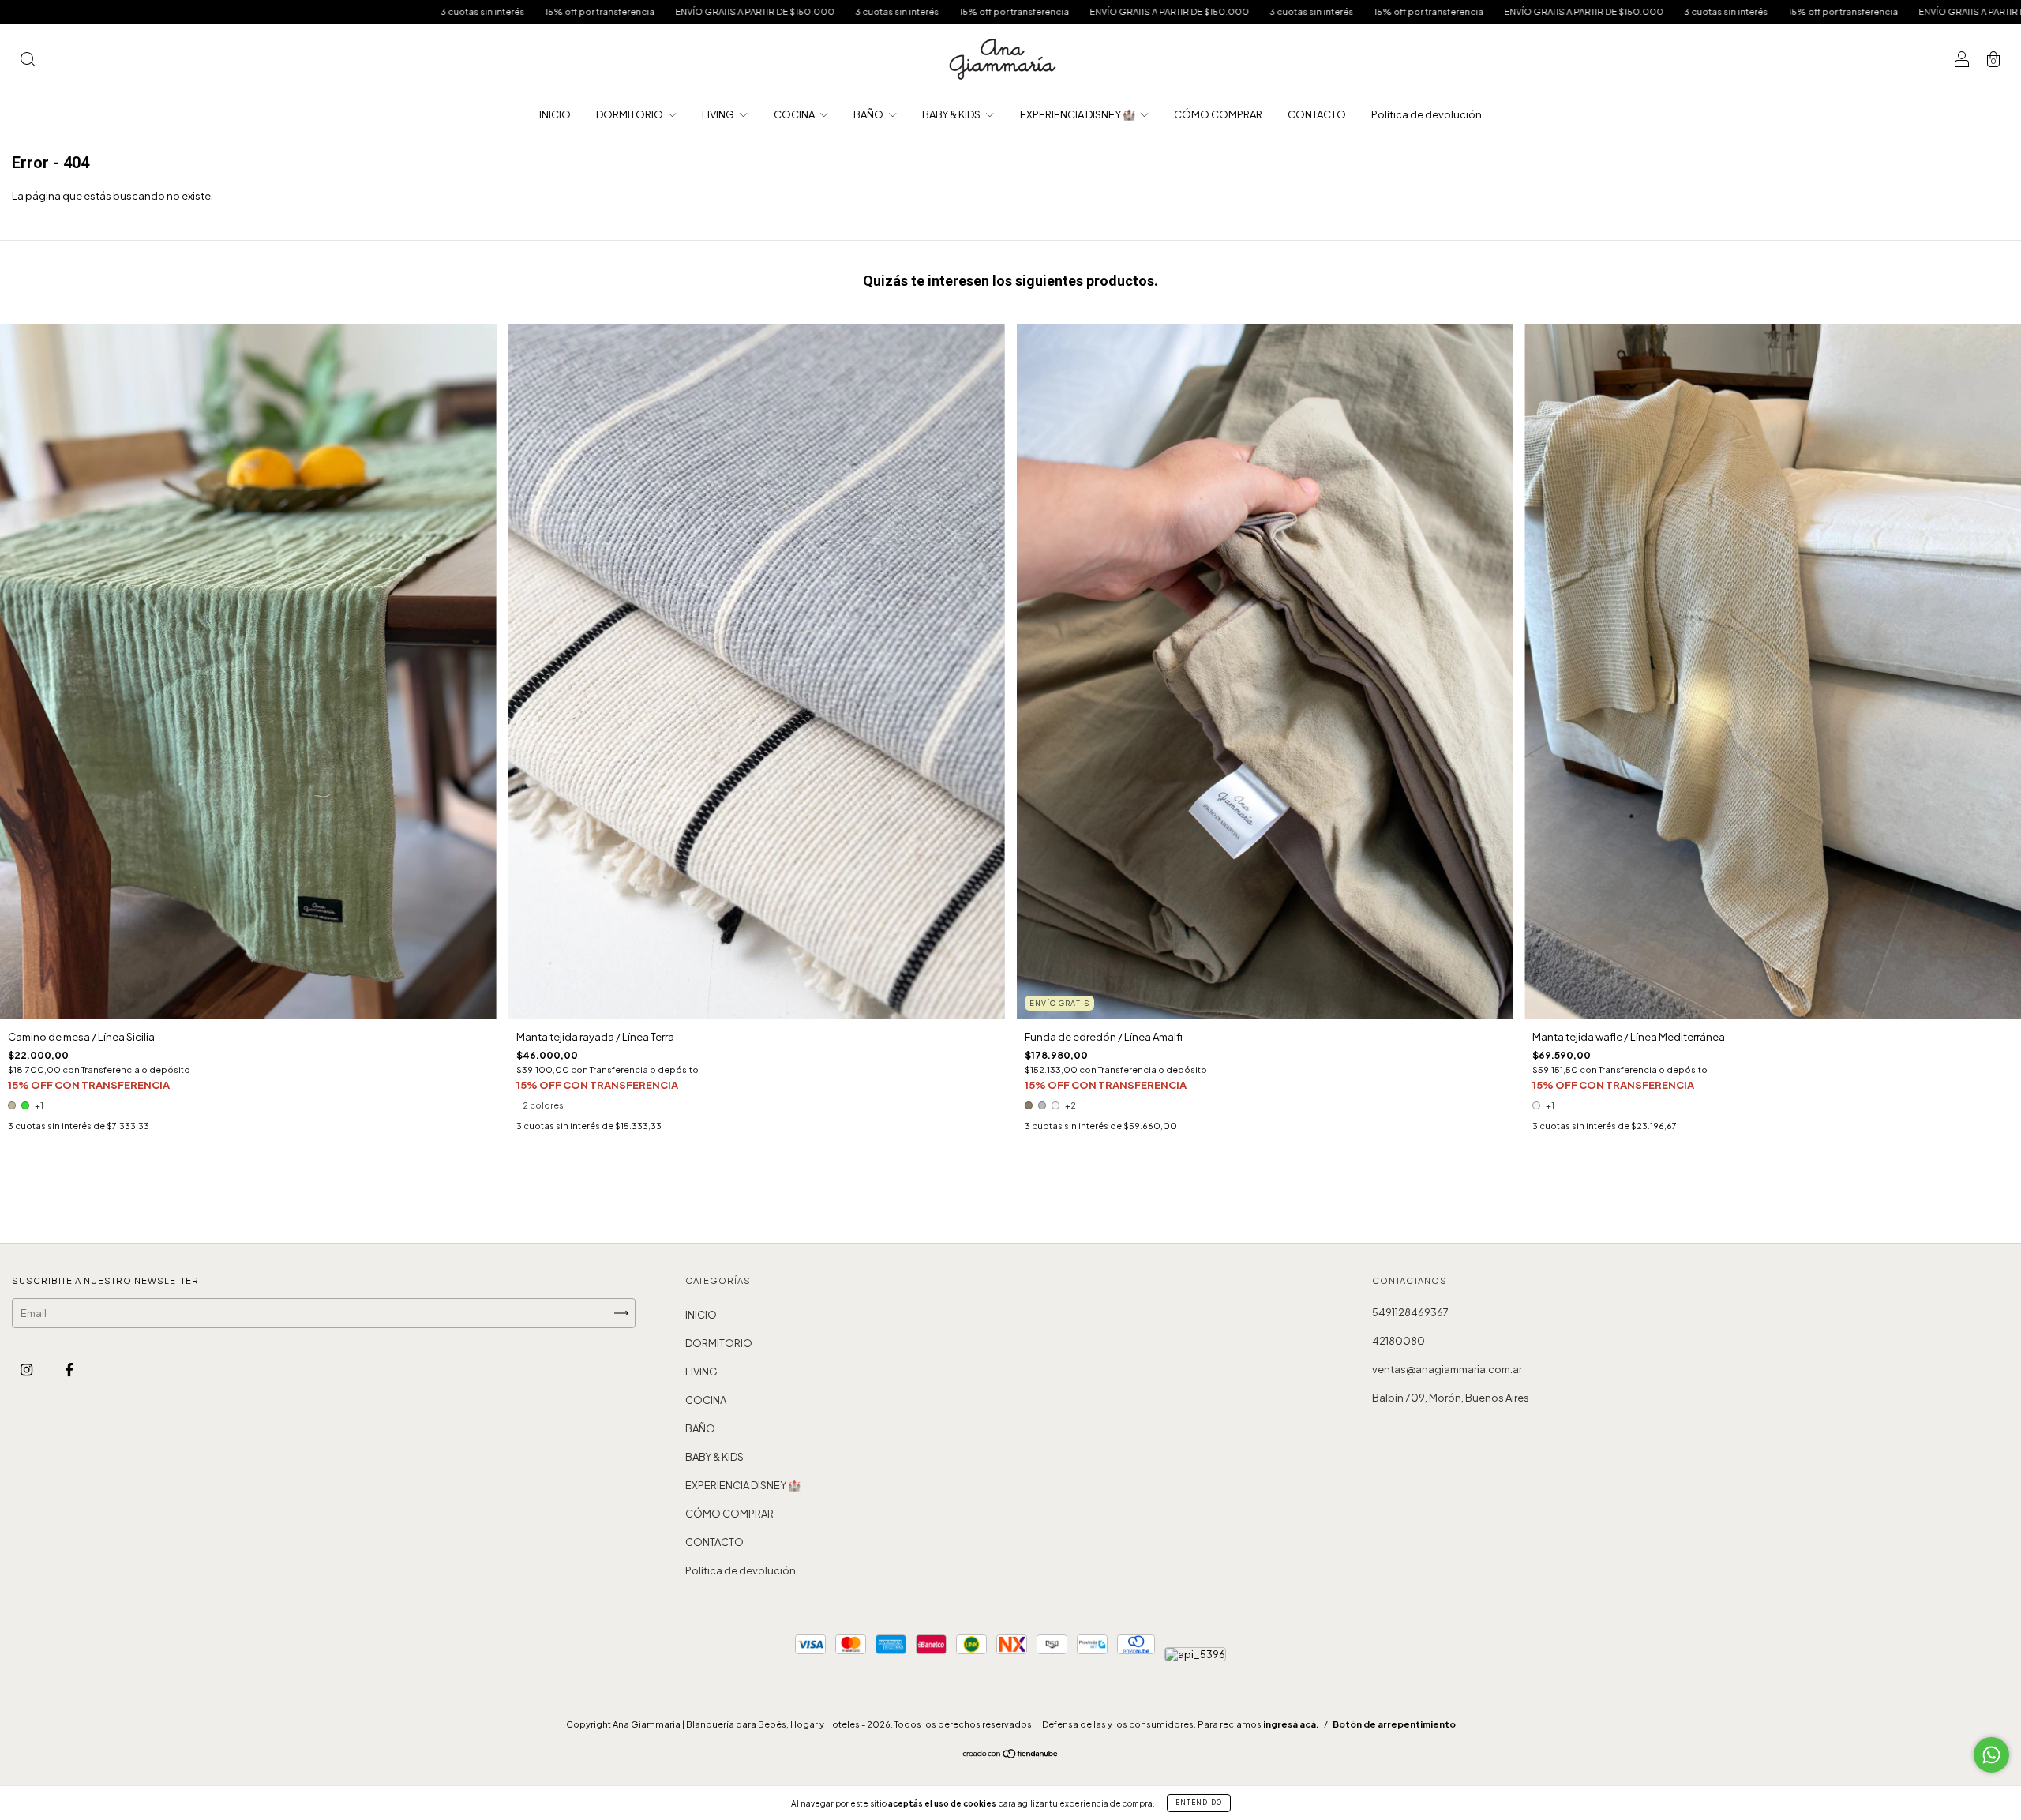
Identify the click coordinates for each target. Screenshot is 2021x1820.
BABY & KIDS (952, 114)
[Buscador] (28, 61)
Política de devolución (1427, 114)
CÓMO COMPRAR (1218, 114)
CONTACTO (1317, 114)
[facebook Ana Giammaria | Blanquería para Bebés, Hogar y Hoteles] (69, 1370)
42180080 (1399, 1341)
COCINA (795, 114)
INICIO (555, 114)
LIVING (719, 114)
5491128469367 (1410, 1312)
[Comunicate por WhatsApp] (1991, 1755)
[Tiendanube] (1011, 1755)
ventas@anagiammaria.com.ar (1447, 1369)
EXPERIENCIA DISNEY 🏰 (1078, 114)
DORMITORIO (630, 114)
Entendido (1199, 1803)
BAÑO (869, 114)
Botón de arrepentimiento (1394, 1724)
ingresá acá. (1291, 1724)
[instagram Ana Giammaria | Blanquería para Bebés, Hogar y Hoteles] (27, 1370)
